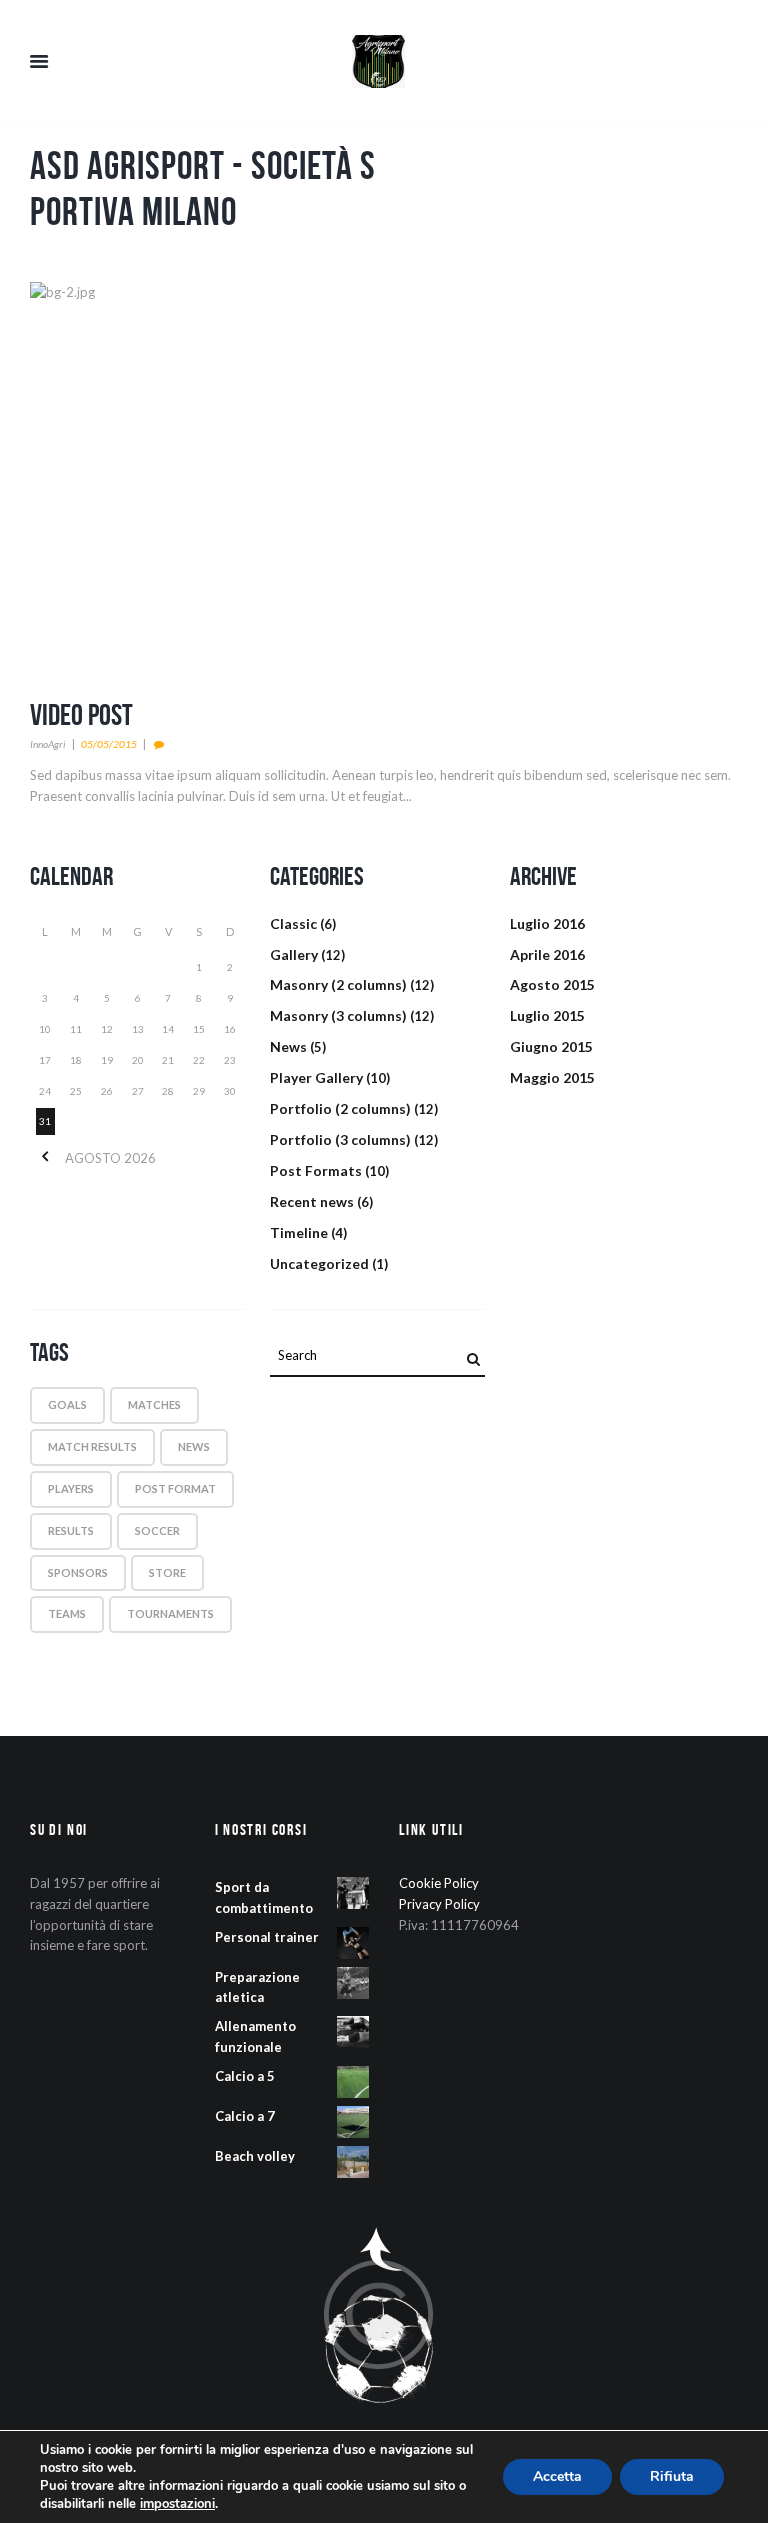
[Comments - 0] (161, 744)
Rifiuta (672, 2476)
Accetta (557, 2476)
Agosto (552, 984)
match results (92, 1446)
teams (67, 1613)
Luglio (547, 923)
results (71, 1530)
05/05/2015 (109, 744)
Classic (293, 923)
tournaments (170, 1613)
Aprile (547, 954)
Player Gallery (316, 1077)
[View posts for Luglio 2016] (45, 1158)
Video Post (81, 714)
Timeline (299, 1232)
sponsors (78, 1572)
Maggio (552, 1077)
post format (175, 1488)
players (71, 1488)
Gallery (294, 954)
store (167, 1572)
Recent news (312, 1201)
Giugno (551, 1046)
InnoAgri (48, 744)
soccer (157, 1530)
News (288, 1046)
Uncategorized (319, 1263)
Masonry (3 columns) (338, 1015)
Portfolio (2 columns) (340, 1108)
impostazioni (177, 2504)
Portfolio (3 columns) (340, 1139)
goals (67, 1404)
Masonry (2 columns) (338, 984)
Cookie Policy (439, 1883)
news (194, 1446)
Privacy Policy (439, 1904)
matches (154, 1404)
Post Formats (316, 1170)
